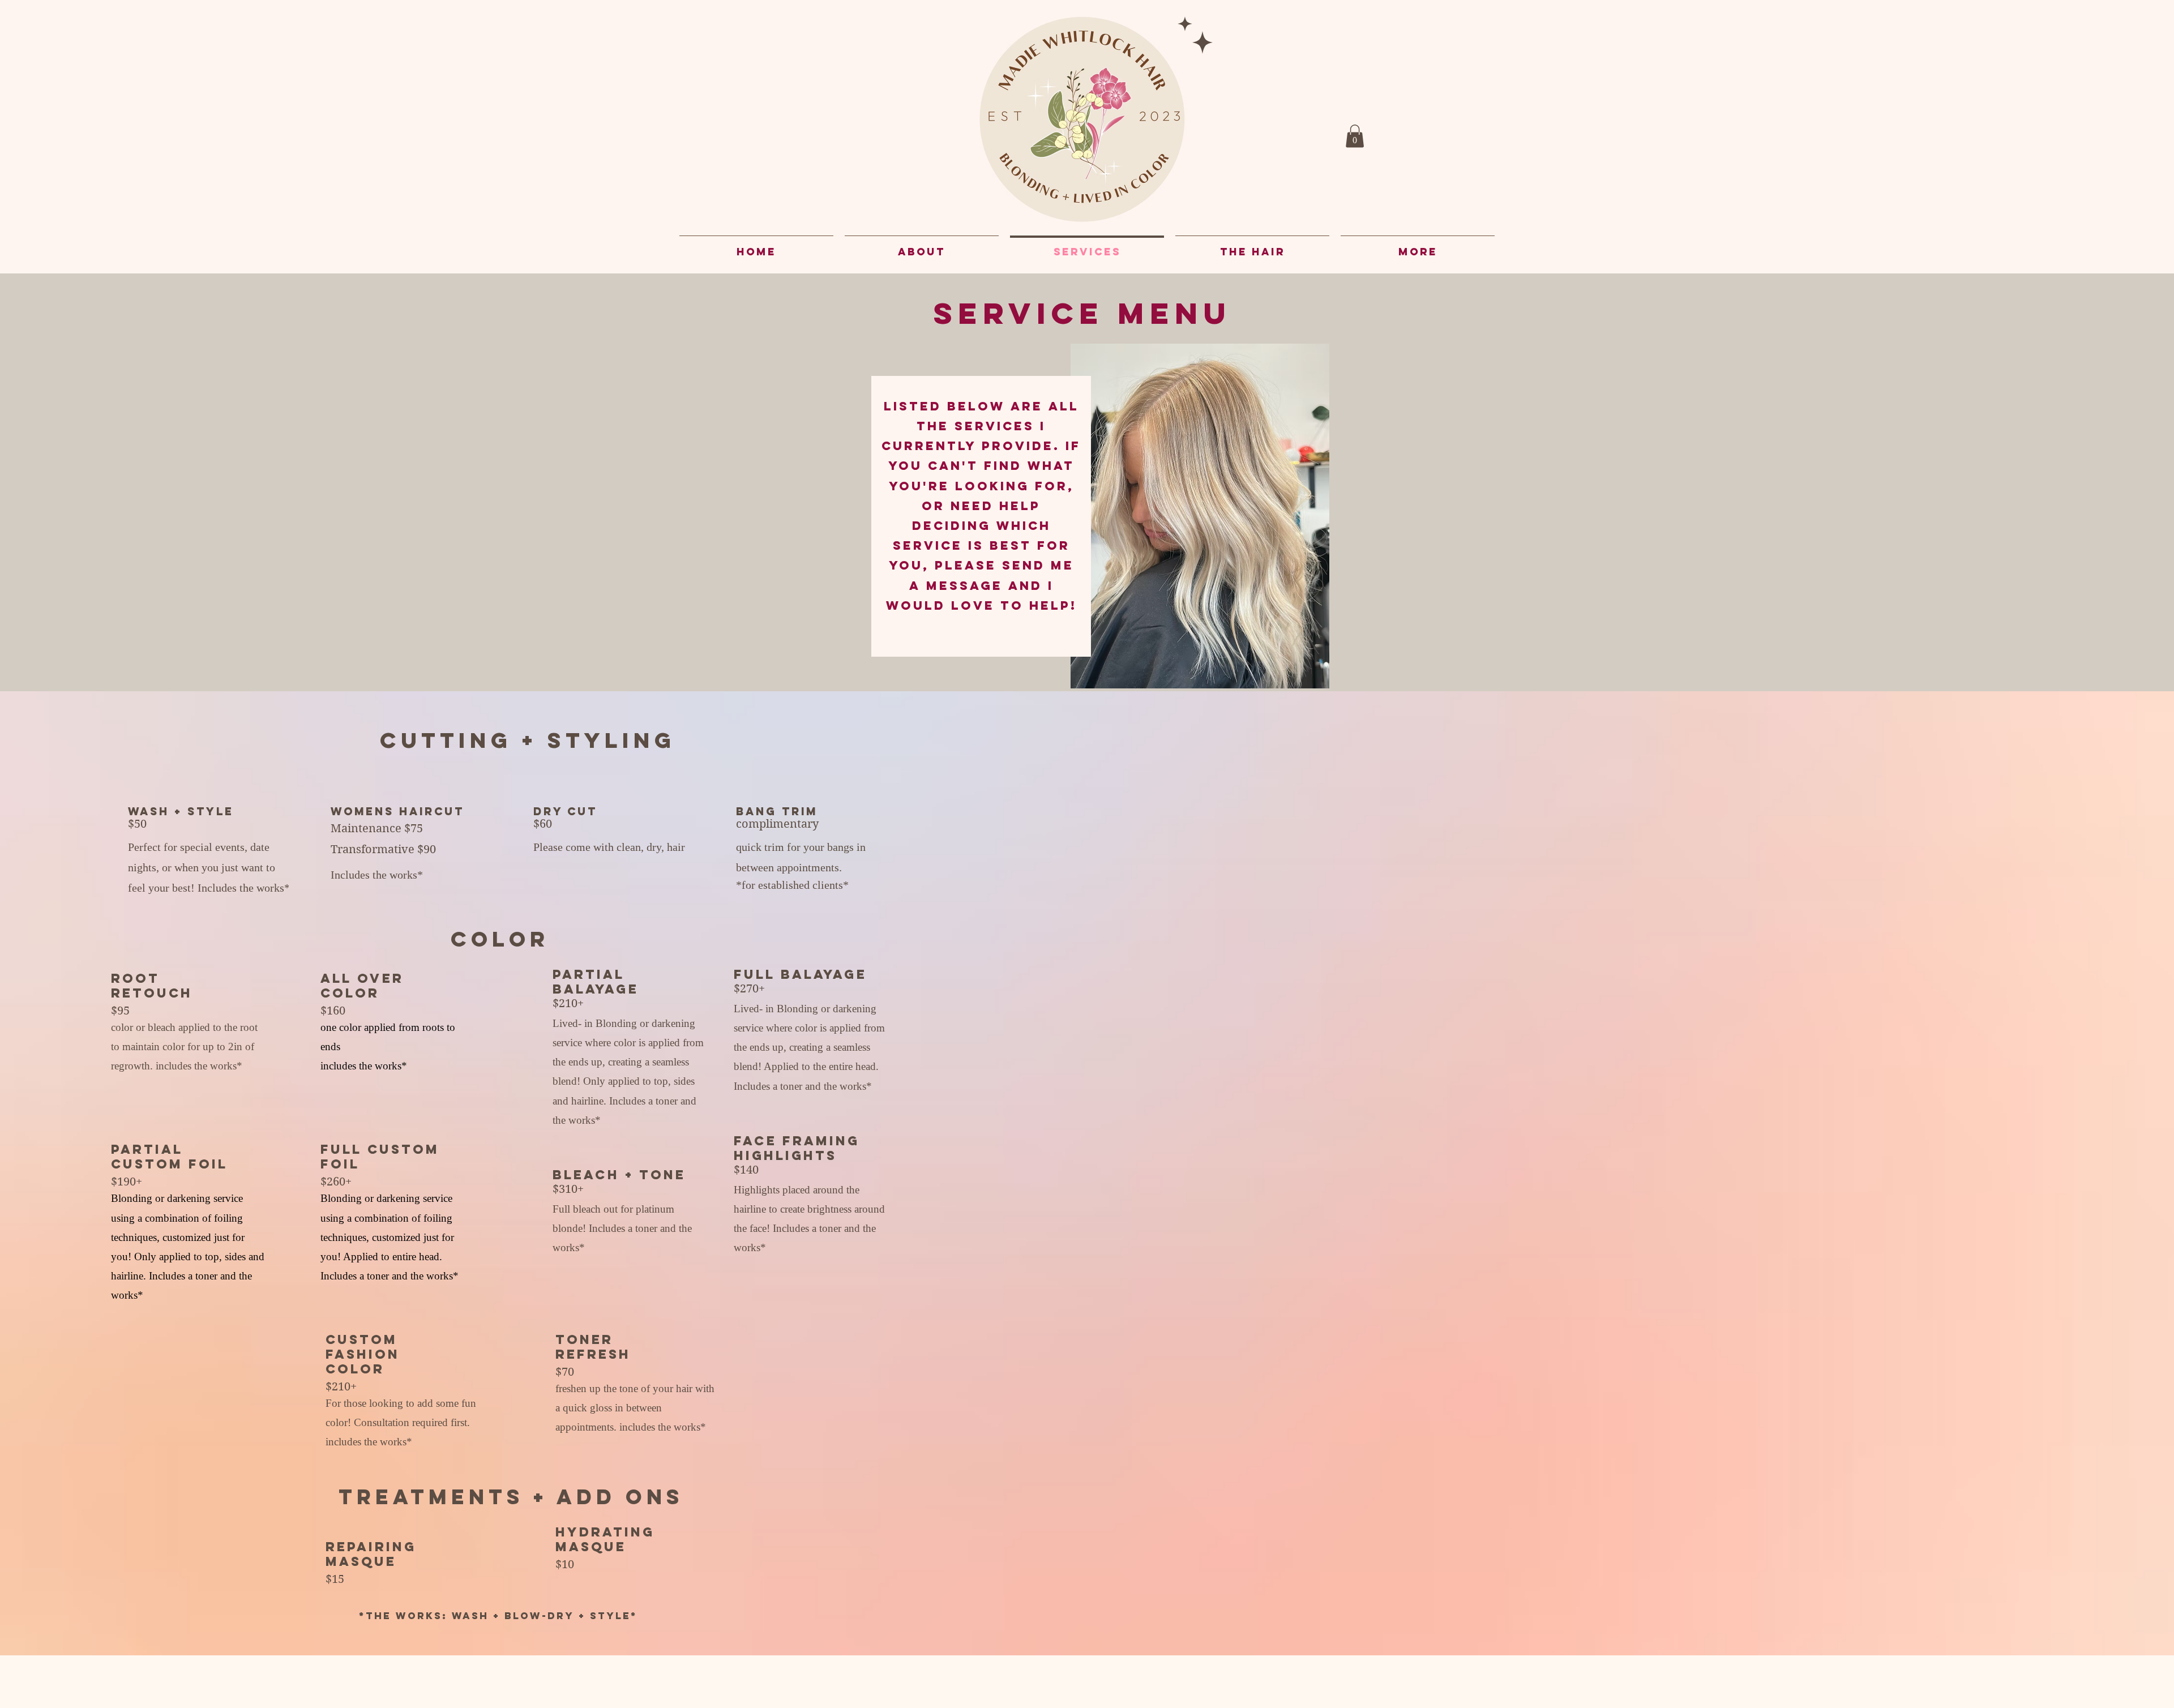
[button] (1355, 136)
